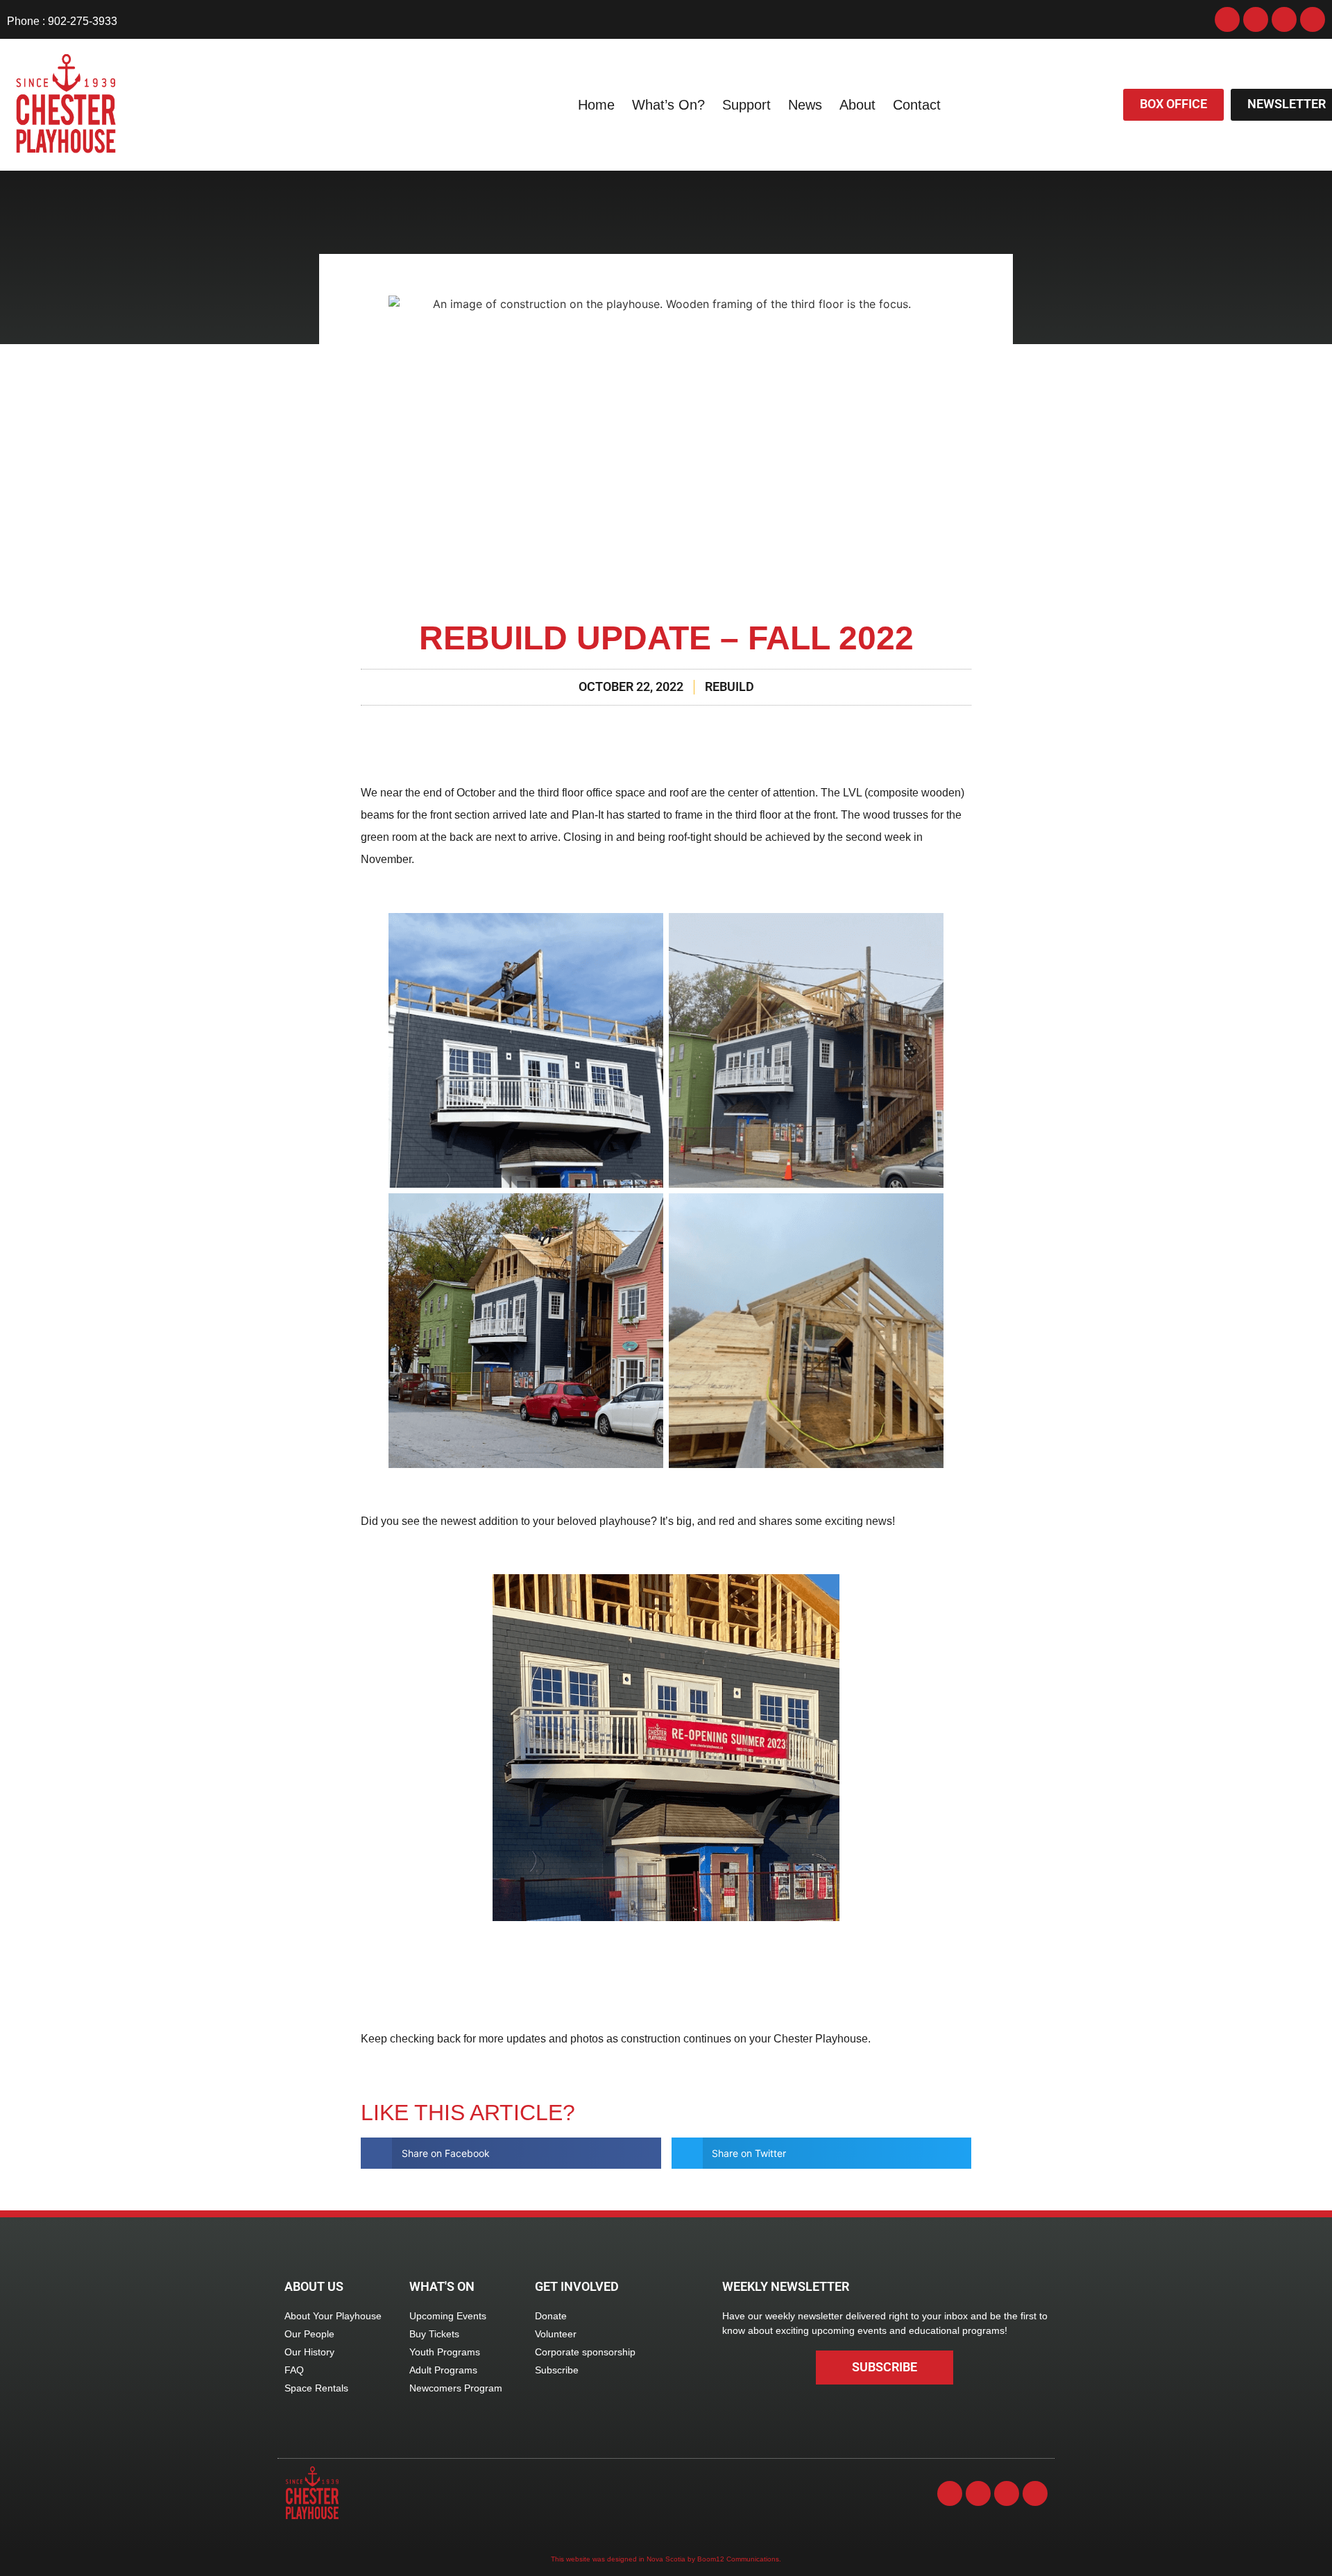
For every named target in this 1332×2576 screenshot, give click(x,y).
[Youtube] (1284, 19)
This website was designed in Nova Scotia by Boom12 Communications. (666, 2559)
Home (596, 105)
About (857, 105)
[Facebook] (1227, 19)
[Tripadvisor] (1313, 19)
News (805, 105)
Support (746, 105)
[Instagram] (1256, 19)
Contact (917, 105)
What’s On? (668, 105)
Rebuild (729, 687)
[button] (511, 2153)
